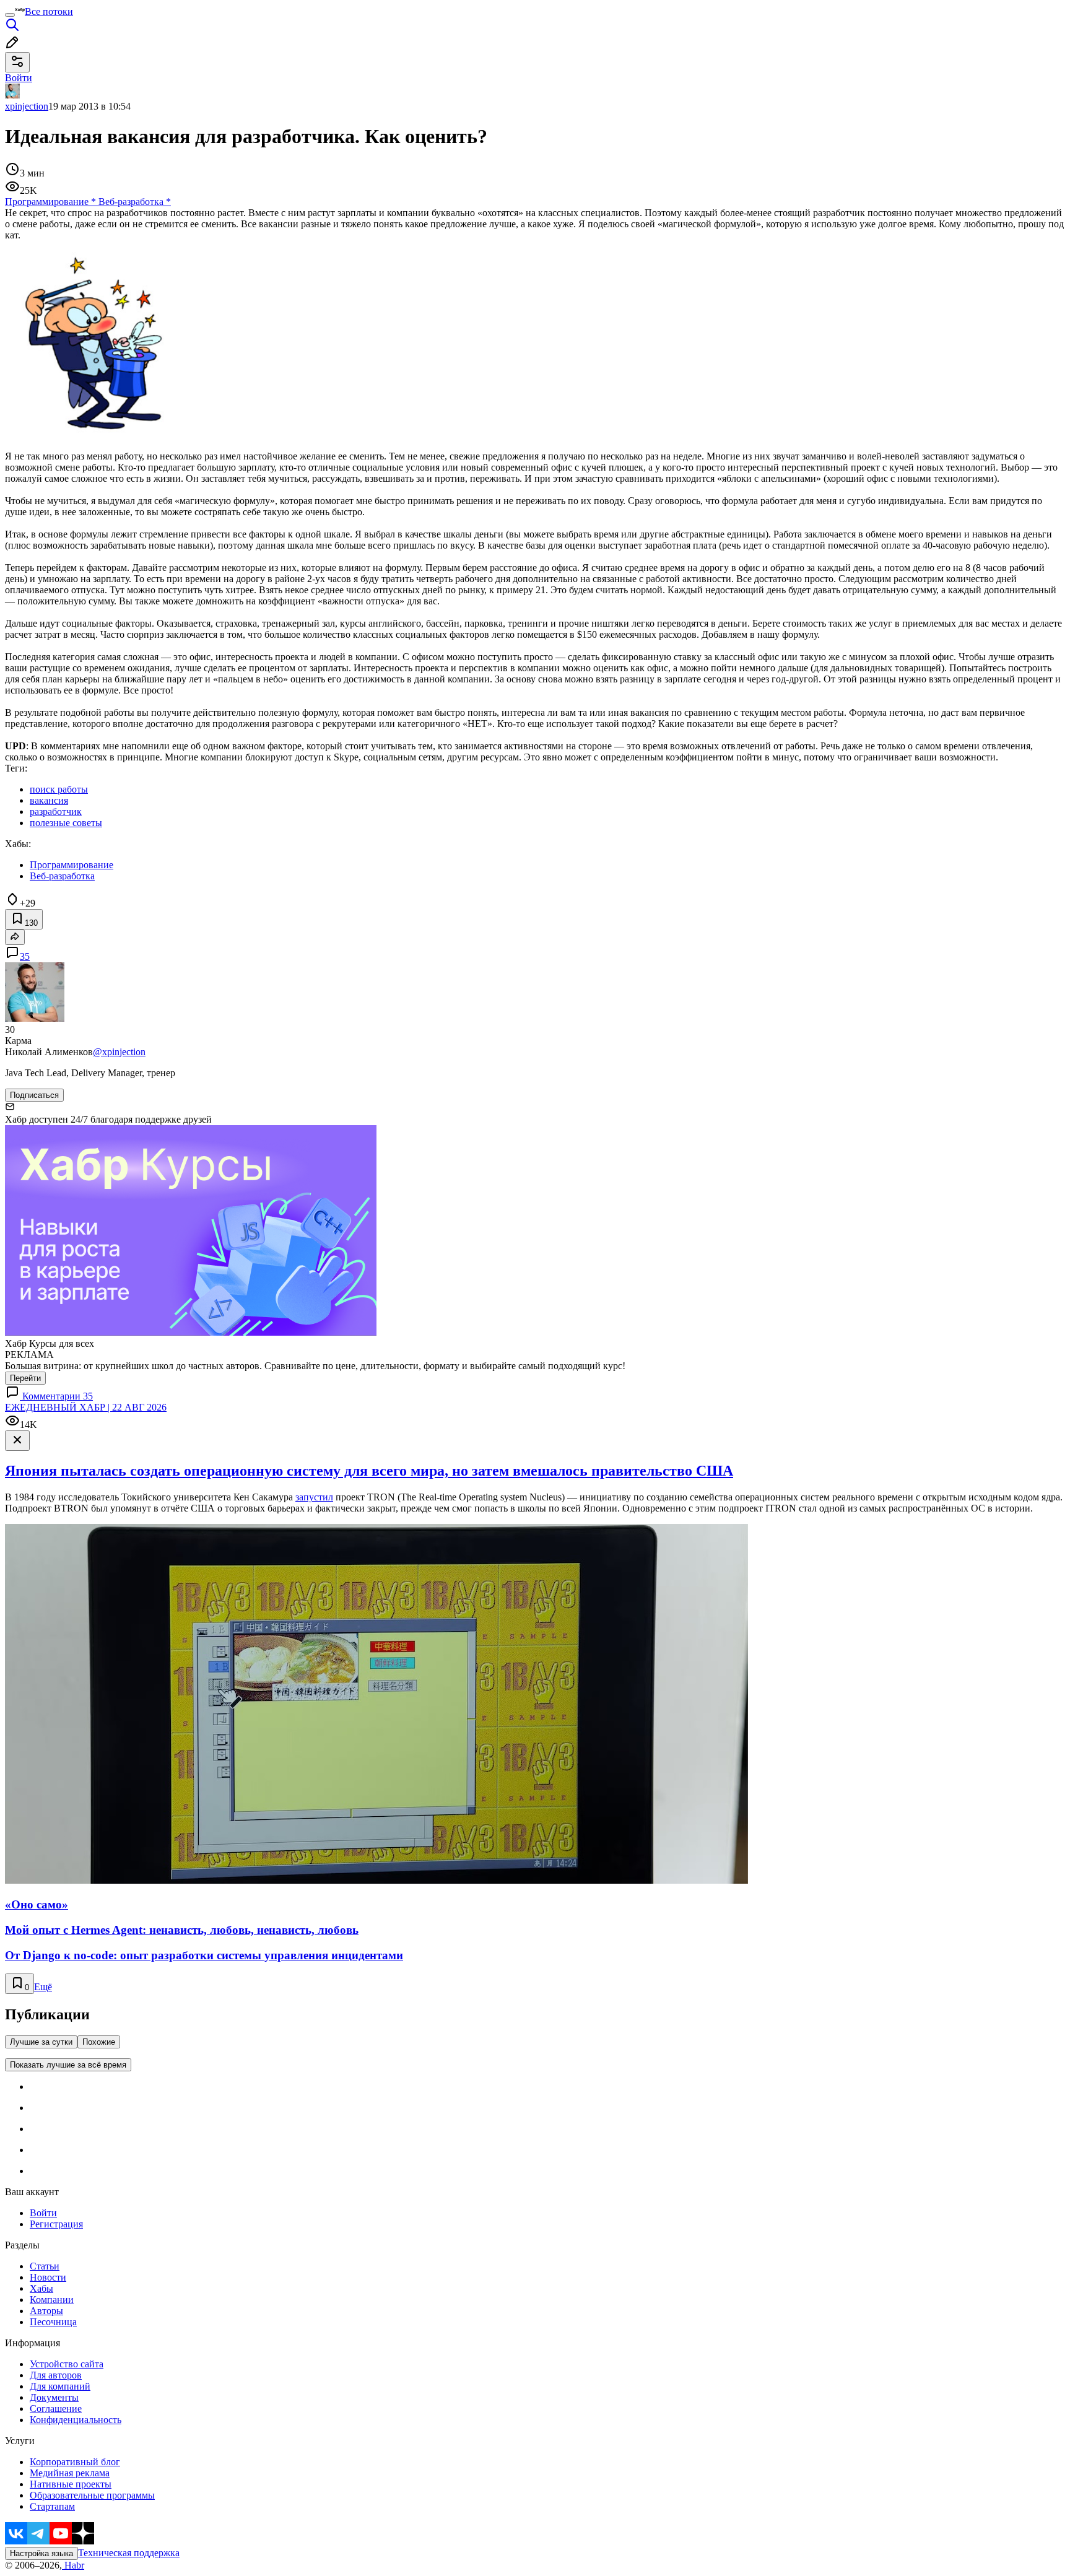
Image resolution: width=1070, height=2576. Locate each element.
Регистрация (56, 2224)
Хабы (41, 2288)
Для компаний (60, 2386)
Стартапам (52, 2506)
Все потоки (49, 11)
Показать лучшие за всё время (68, 2065)
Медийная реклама (70, 2473)
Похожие (99, 2042)
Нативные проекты (71, 2484)
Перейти (25, 1378)
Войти (43, 2213)
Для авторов (56, 2375)
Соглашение (56, 2408)
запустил (314, 1497)
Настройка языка (41, 2553)
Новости (48, 2277)
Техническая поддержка (129, 2553)
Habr (73, 2565)
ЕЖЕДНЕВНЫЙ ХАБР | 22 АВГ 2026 (86, 1407)
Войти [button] (19, 78)
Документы (54, 2397)
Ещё (43, 1987)
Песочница (53, 2322)
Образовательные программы (92, 2495)
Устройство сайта (67, 2364)
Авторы (46, 2311)
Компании (52, 2300)
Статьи (45, 2266)
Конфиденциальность (76, 2420)
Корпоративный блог (75, 2462)
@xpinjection (119, 1052)
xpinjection (27, 106)
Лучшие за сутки (41, 2042)
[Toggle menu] (10, 15)
